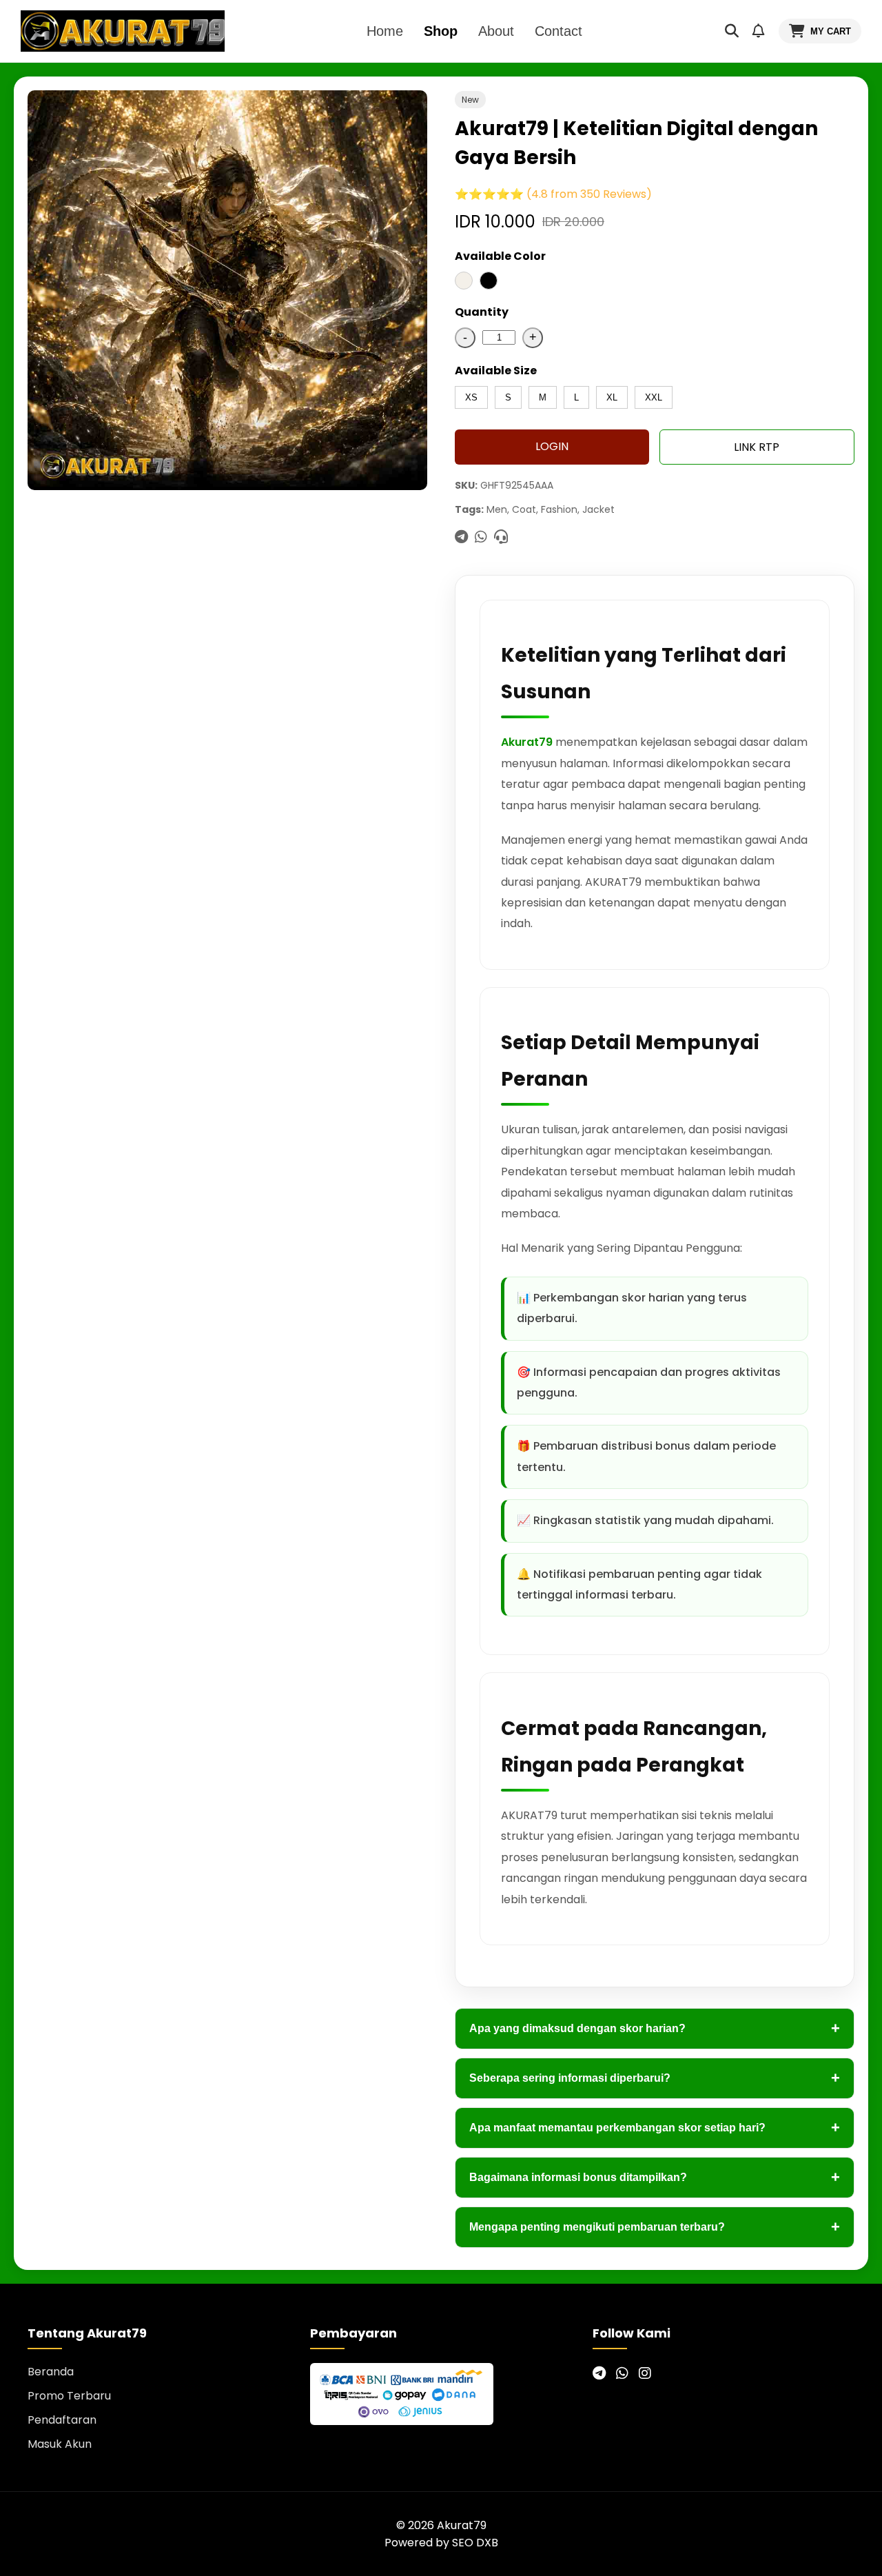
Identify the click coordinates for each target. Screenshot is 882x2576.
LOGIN (552, 446)
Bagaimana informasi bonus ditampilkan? (655, 2177)
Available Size (496, 371)
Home (385, 31)
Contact (558, 31)
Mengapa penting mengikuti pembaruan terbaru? (655, 2227)
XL (612, 397)
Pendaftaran (62, 2420)
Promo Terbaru (69, 2396)
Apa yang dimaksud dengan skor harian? (655, 2028)
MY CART (831, 31)
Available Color (500, 256)
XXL (654, 397)
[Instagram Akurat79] (645, 2373)
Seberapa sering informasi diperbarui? (655, 2078)
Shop (441, 31)
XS (471, 397)
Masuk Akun (60, 2444)
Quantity (482, 312)
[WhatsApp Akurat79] (622, 2373)
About (496, 31)
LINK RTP (757, 447)
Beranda (51, 2372)
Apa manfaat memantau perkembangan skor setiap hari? (655, 2128)
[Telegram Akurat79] (599, 2373)
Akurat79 (527, 742)
